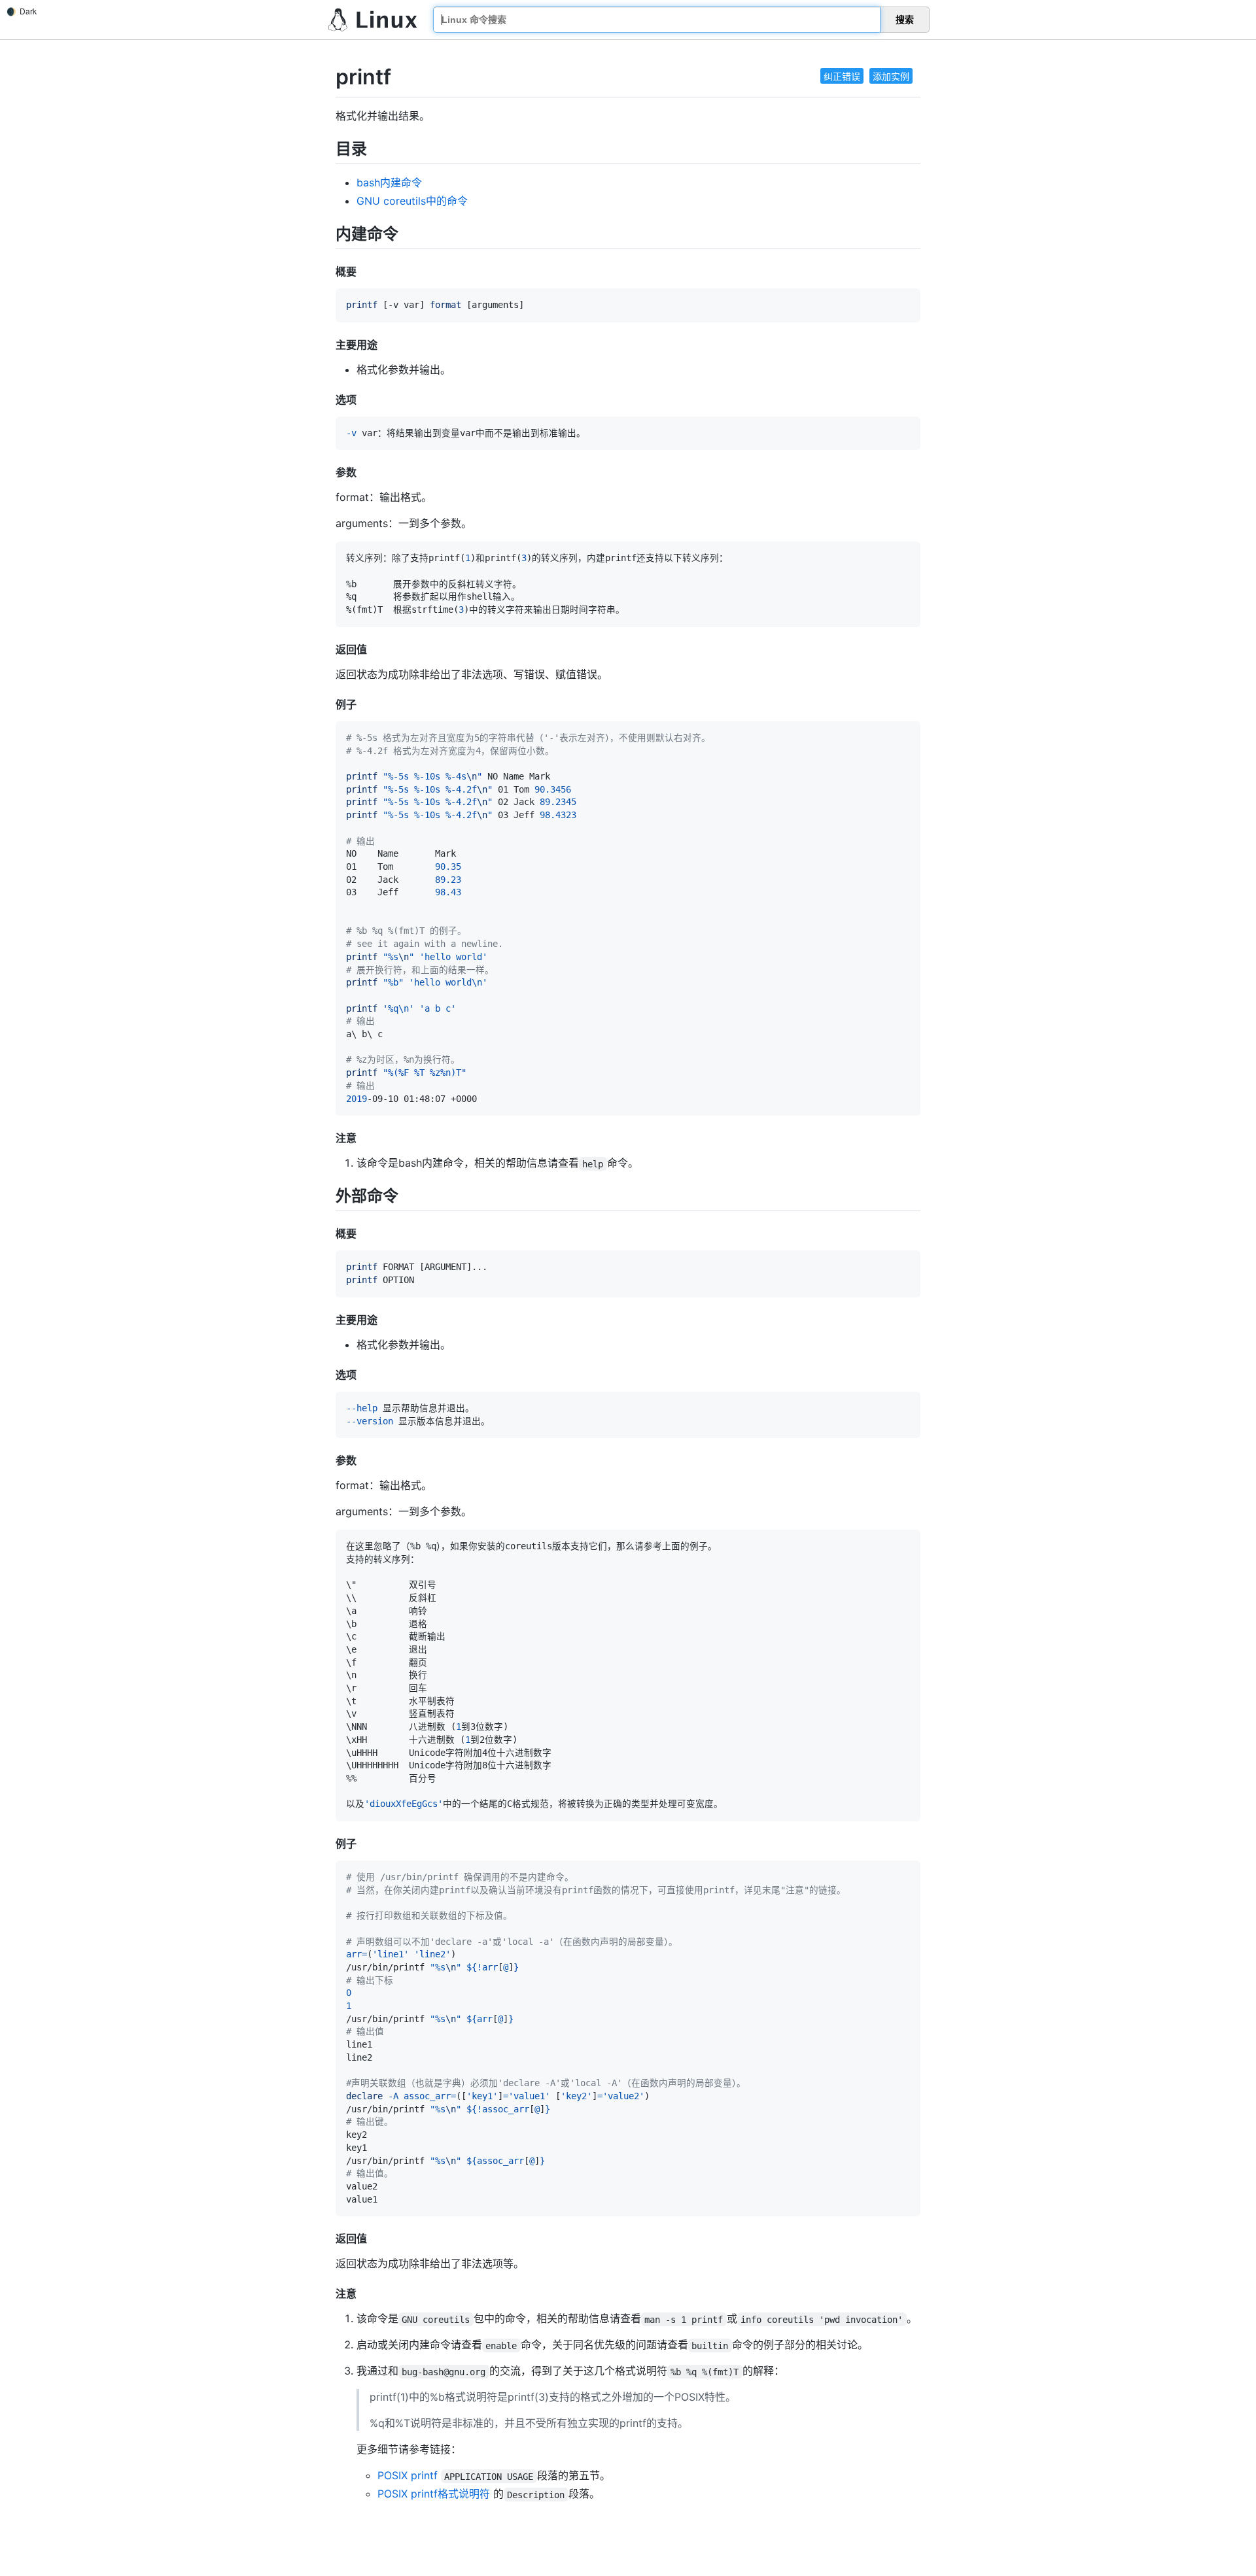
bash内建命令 (389, 182)
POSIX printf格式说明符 (434, 2494)
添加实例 (891, 76)
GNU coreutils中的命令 (412, 201)
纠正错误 (842, 76)
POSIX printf (408, 2475)
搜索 (905, 20)
